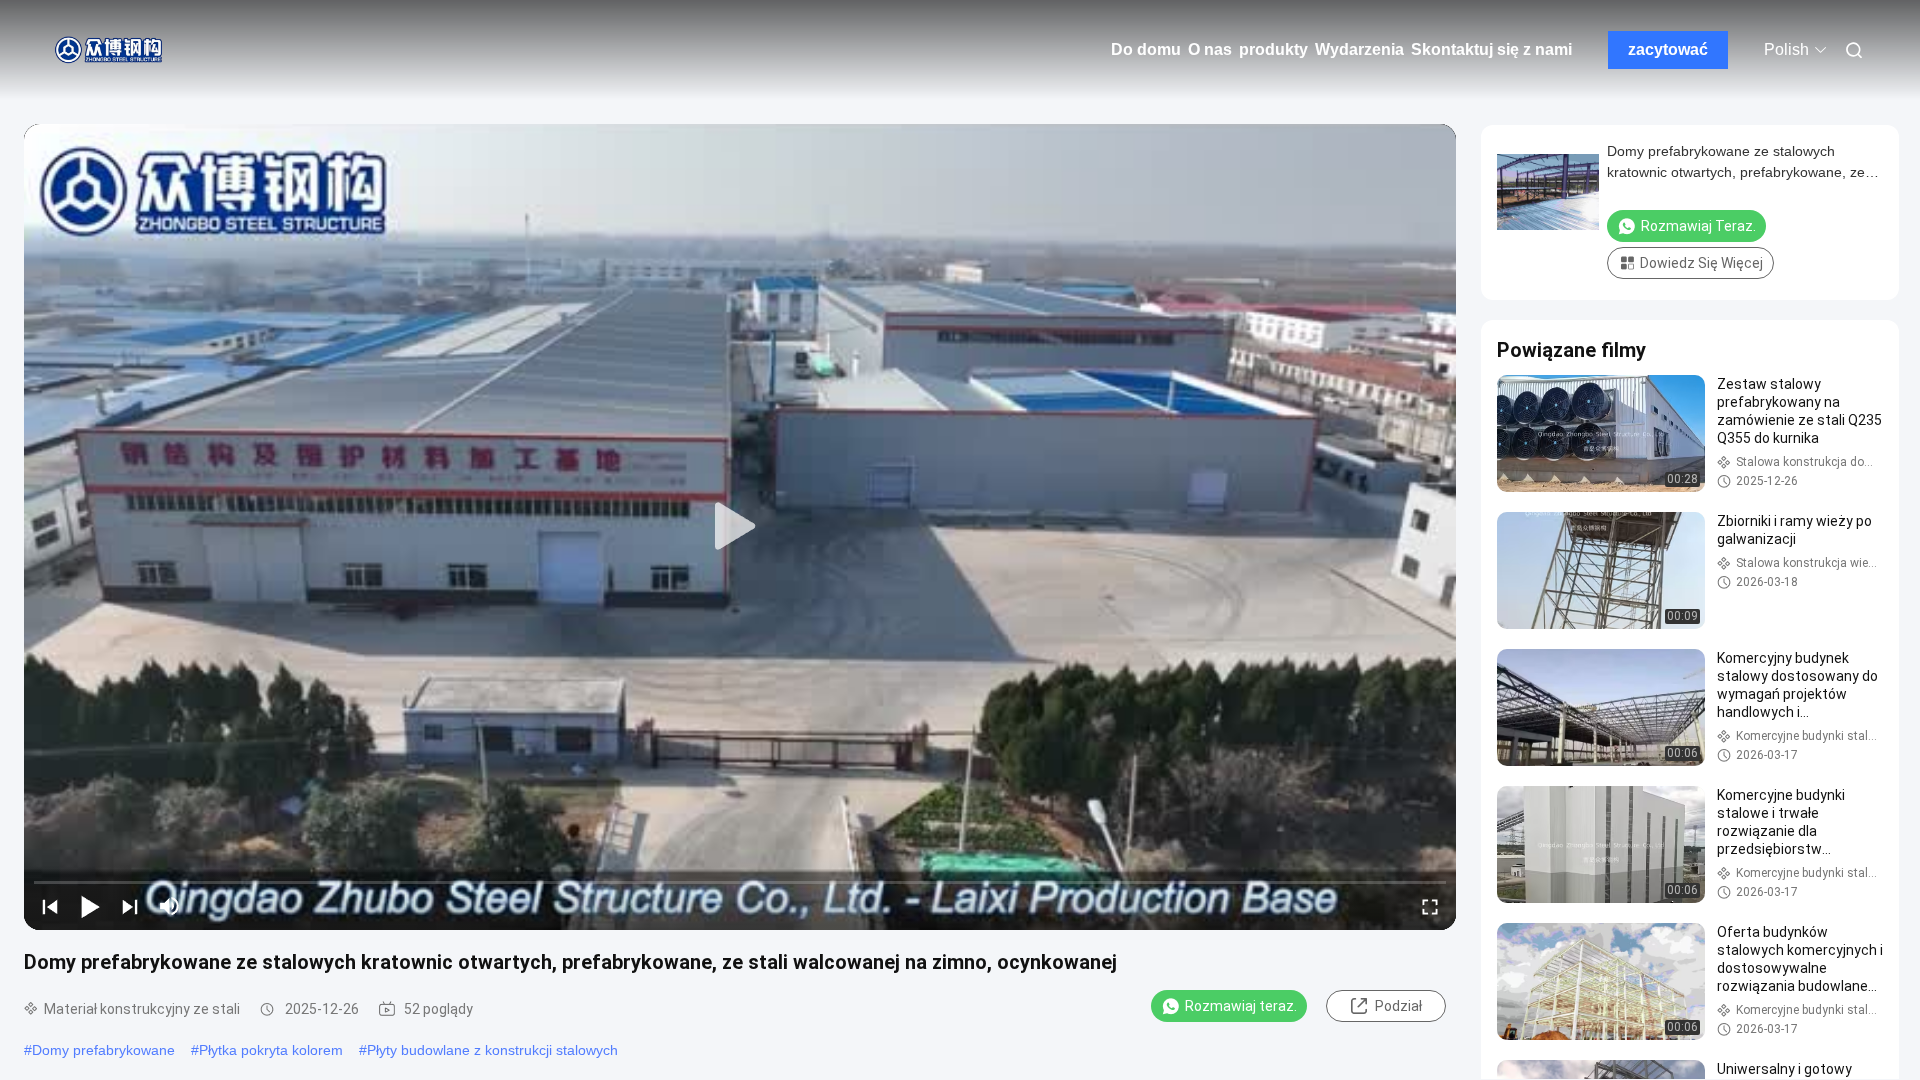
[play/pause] (90, 906)
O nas (1210, 49)
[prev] (50, 906)
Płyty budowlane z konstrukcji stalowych (492, 1050)
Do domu (1146, 49)
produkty (1273, 49)
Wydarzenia (1359, 49)
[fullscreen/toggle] (1430, 906)
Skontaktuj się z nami (1491, 49)
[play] (740, 527)
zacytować (1668, 49)
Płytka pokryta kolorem (271, 1050)
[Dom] (110, 50)
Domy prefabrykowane (103, 1050)
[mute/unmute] (170, 906)
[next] (130, 906)
